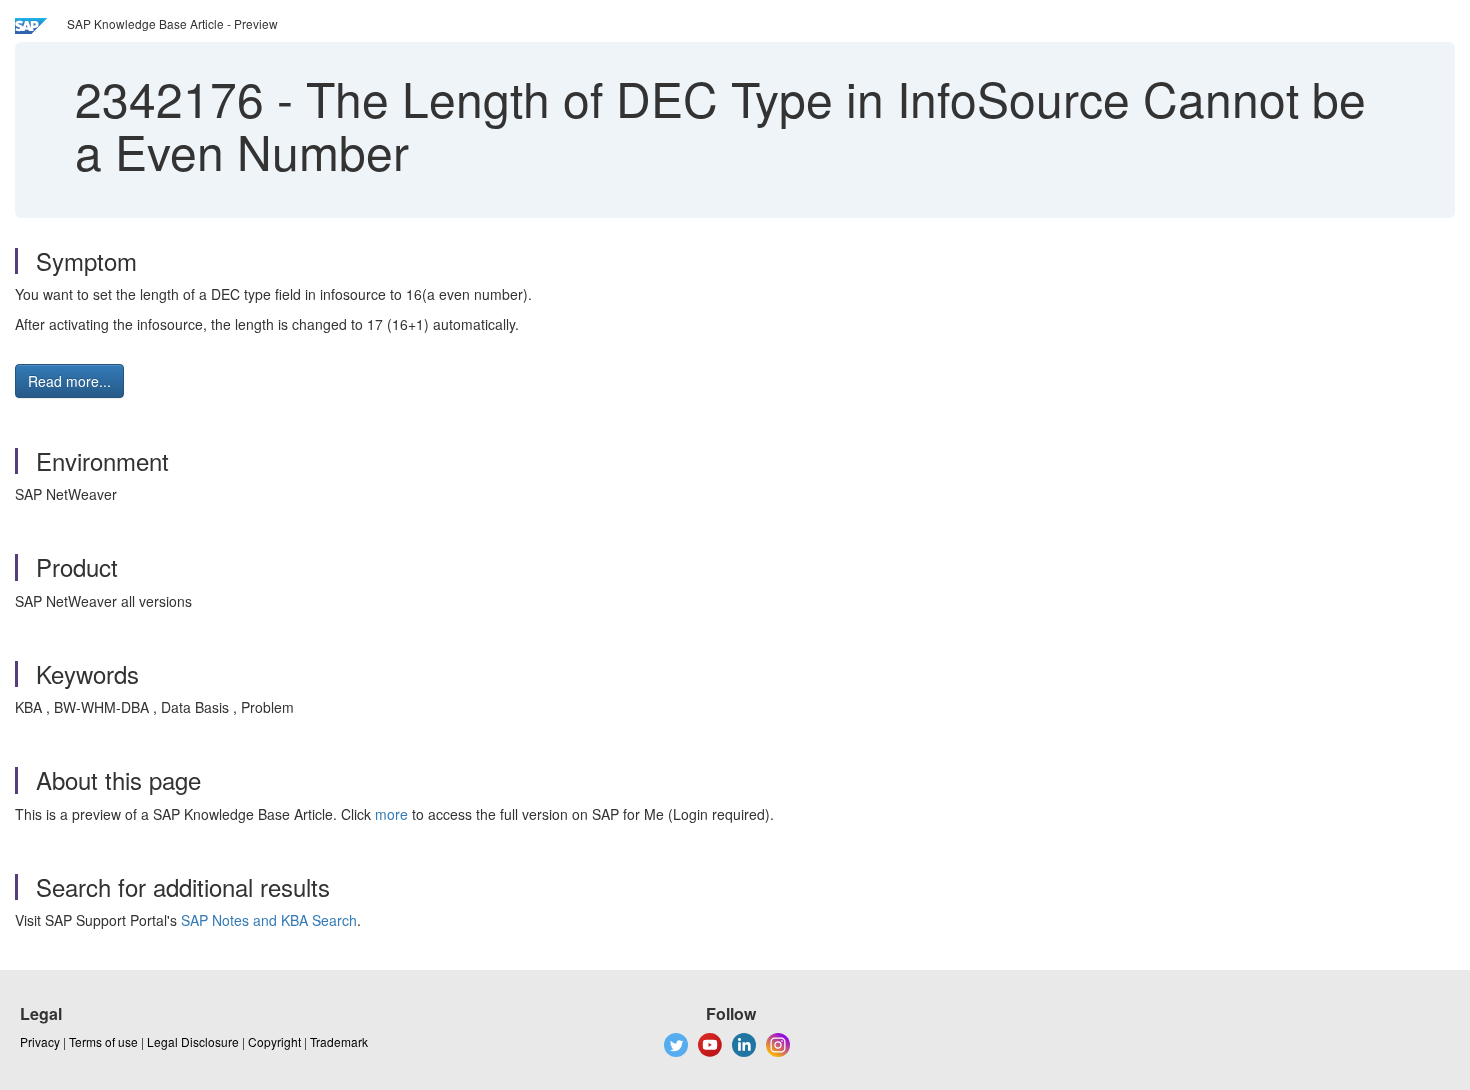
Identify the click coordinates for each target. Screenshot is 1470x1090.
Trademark (339, 1041)
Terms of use (103, 1041)
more (391, 814)
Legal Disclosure (193, 1041)
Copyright (274, 1041)
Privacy (40, 1041)
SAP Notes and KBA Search (269, 920)
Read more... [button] (69, 381)
